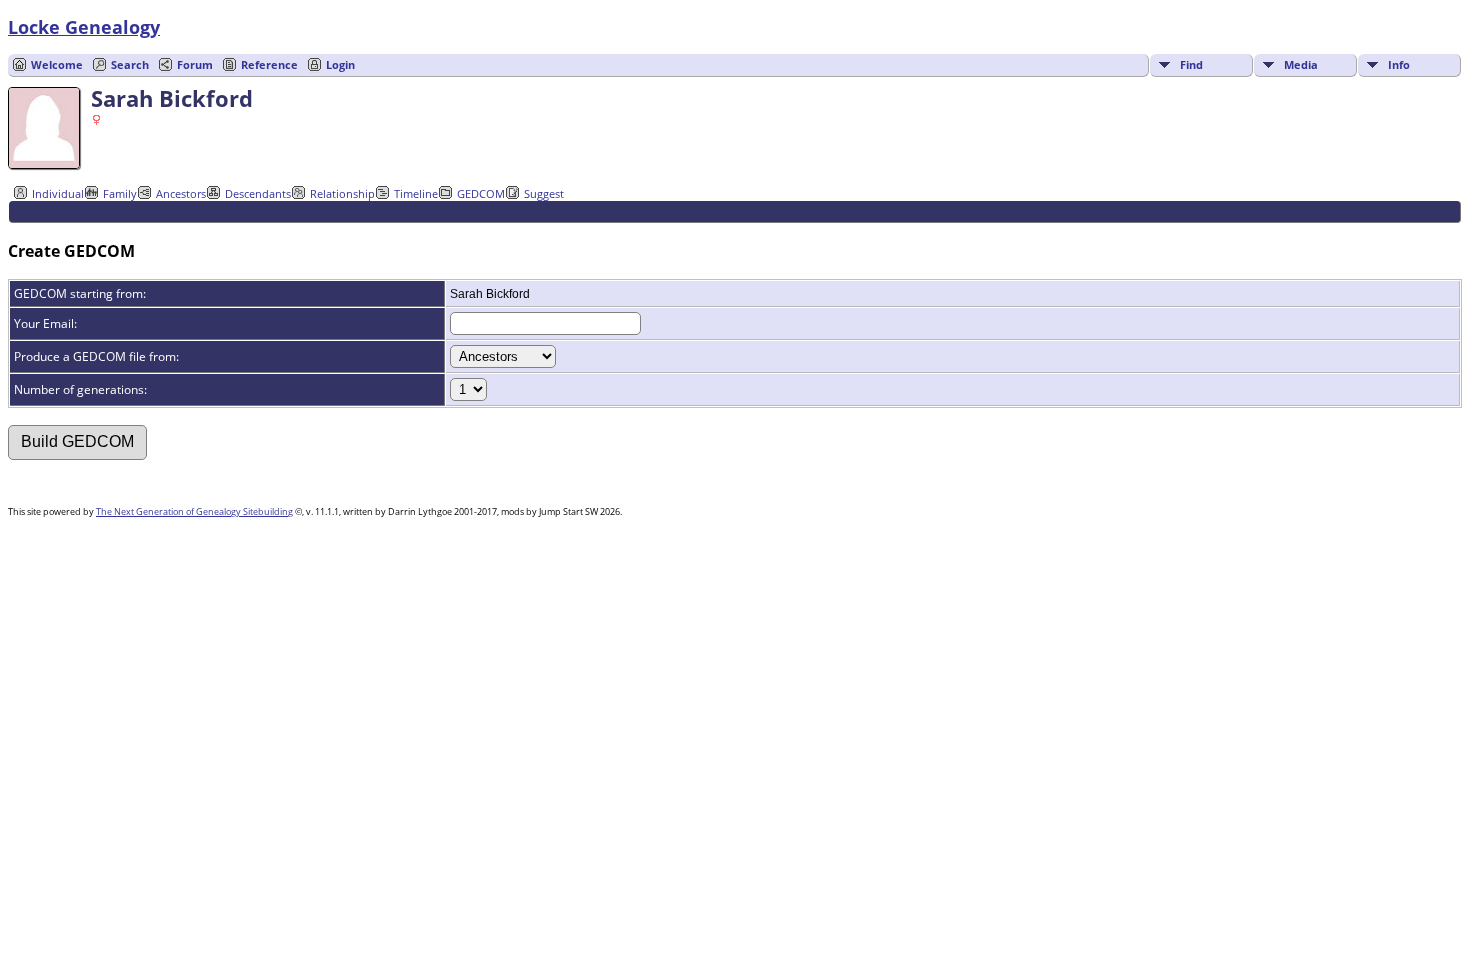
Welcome (57, 64)
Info (1399, 64)
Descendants (258, 193)
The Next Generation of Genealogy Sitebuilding (194, 511)
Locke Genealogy (84, 27)
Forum (195, 64)
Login (340, 64)
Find (1191, 64)
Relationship (342, 193)
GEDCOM (481, 193)
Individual (58, 193)
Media (1301, 64)
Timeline (416, 193)
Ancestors (181, 193)
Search (130, 64)
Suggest (544, 193)
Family (120, 193)
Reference (269, 64)
